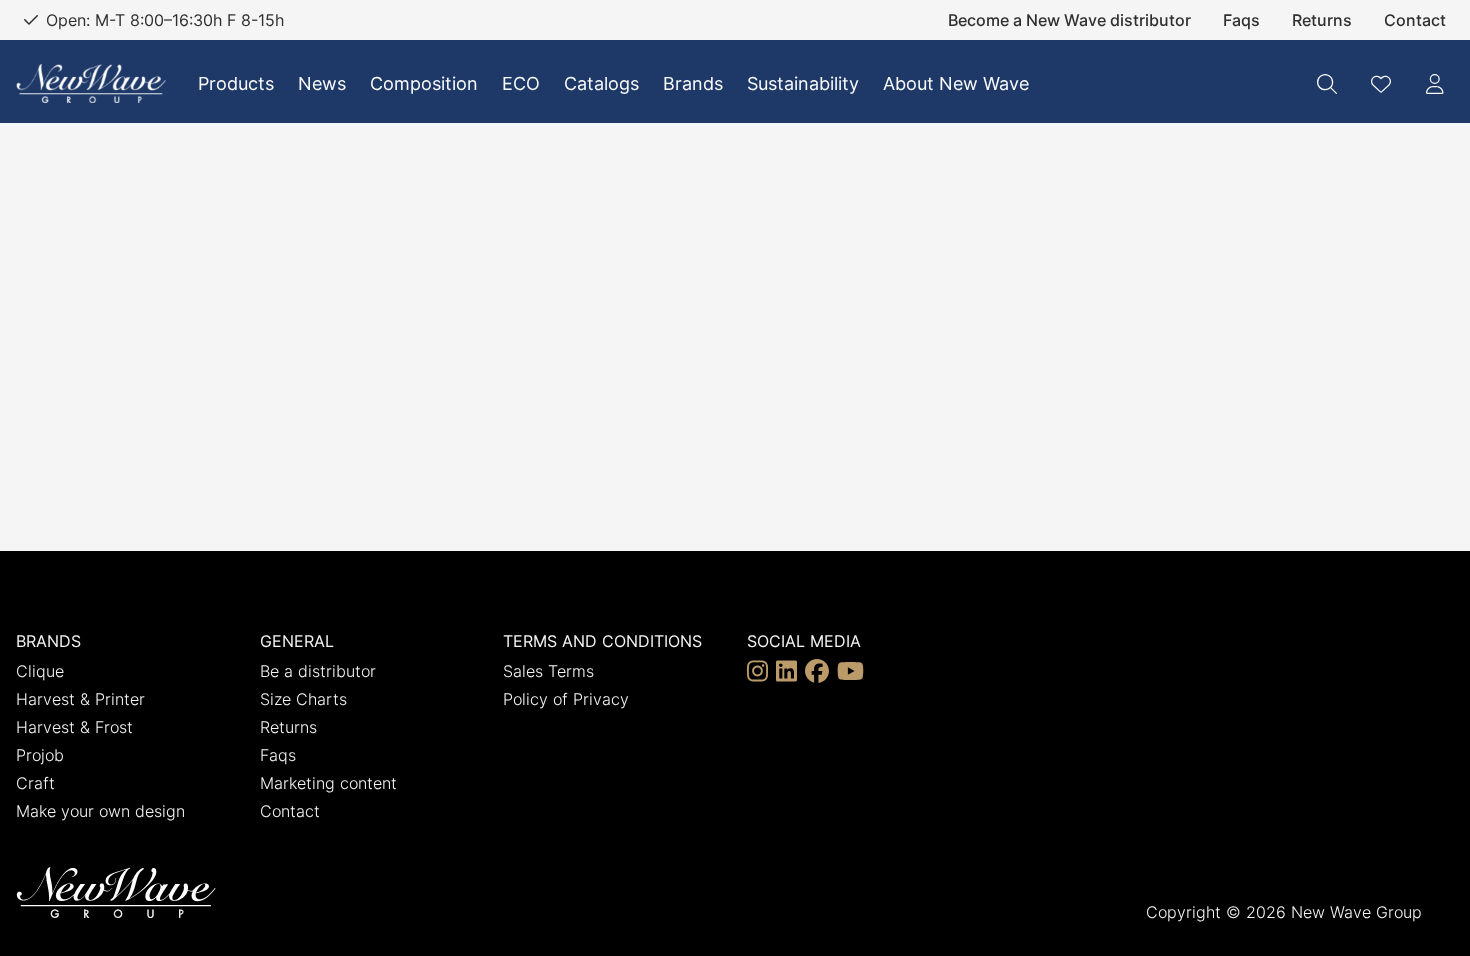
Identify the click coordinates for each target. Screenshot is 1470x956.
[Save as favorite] (1381, 84)
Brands (693, 83)
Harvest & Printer (80, 699)
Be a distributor (318, 671)
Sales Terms (548, 671)
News (322, 83)
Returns (1322, 20)
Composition (424, 83)
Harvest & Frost (74, 727)
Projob (40, 755)
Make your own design (100, 811)
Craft (35, 783)
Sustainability (803, 83)
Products (236, 83)
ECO (521, 83)
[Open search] (1327, 84)
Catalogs (601, 83)
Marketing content (328, 783)
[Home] (91, 83)
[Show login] (1435, 84)
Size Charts (303, 699)
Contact (1415, 20)
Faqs (1241, 20)
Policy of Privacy (566, 699)
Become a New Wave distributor (1069, 20)
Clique (40, 671)
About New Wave (956, 83)
